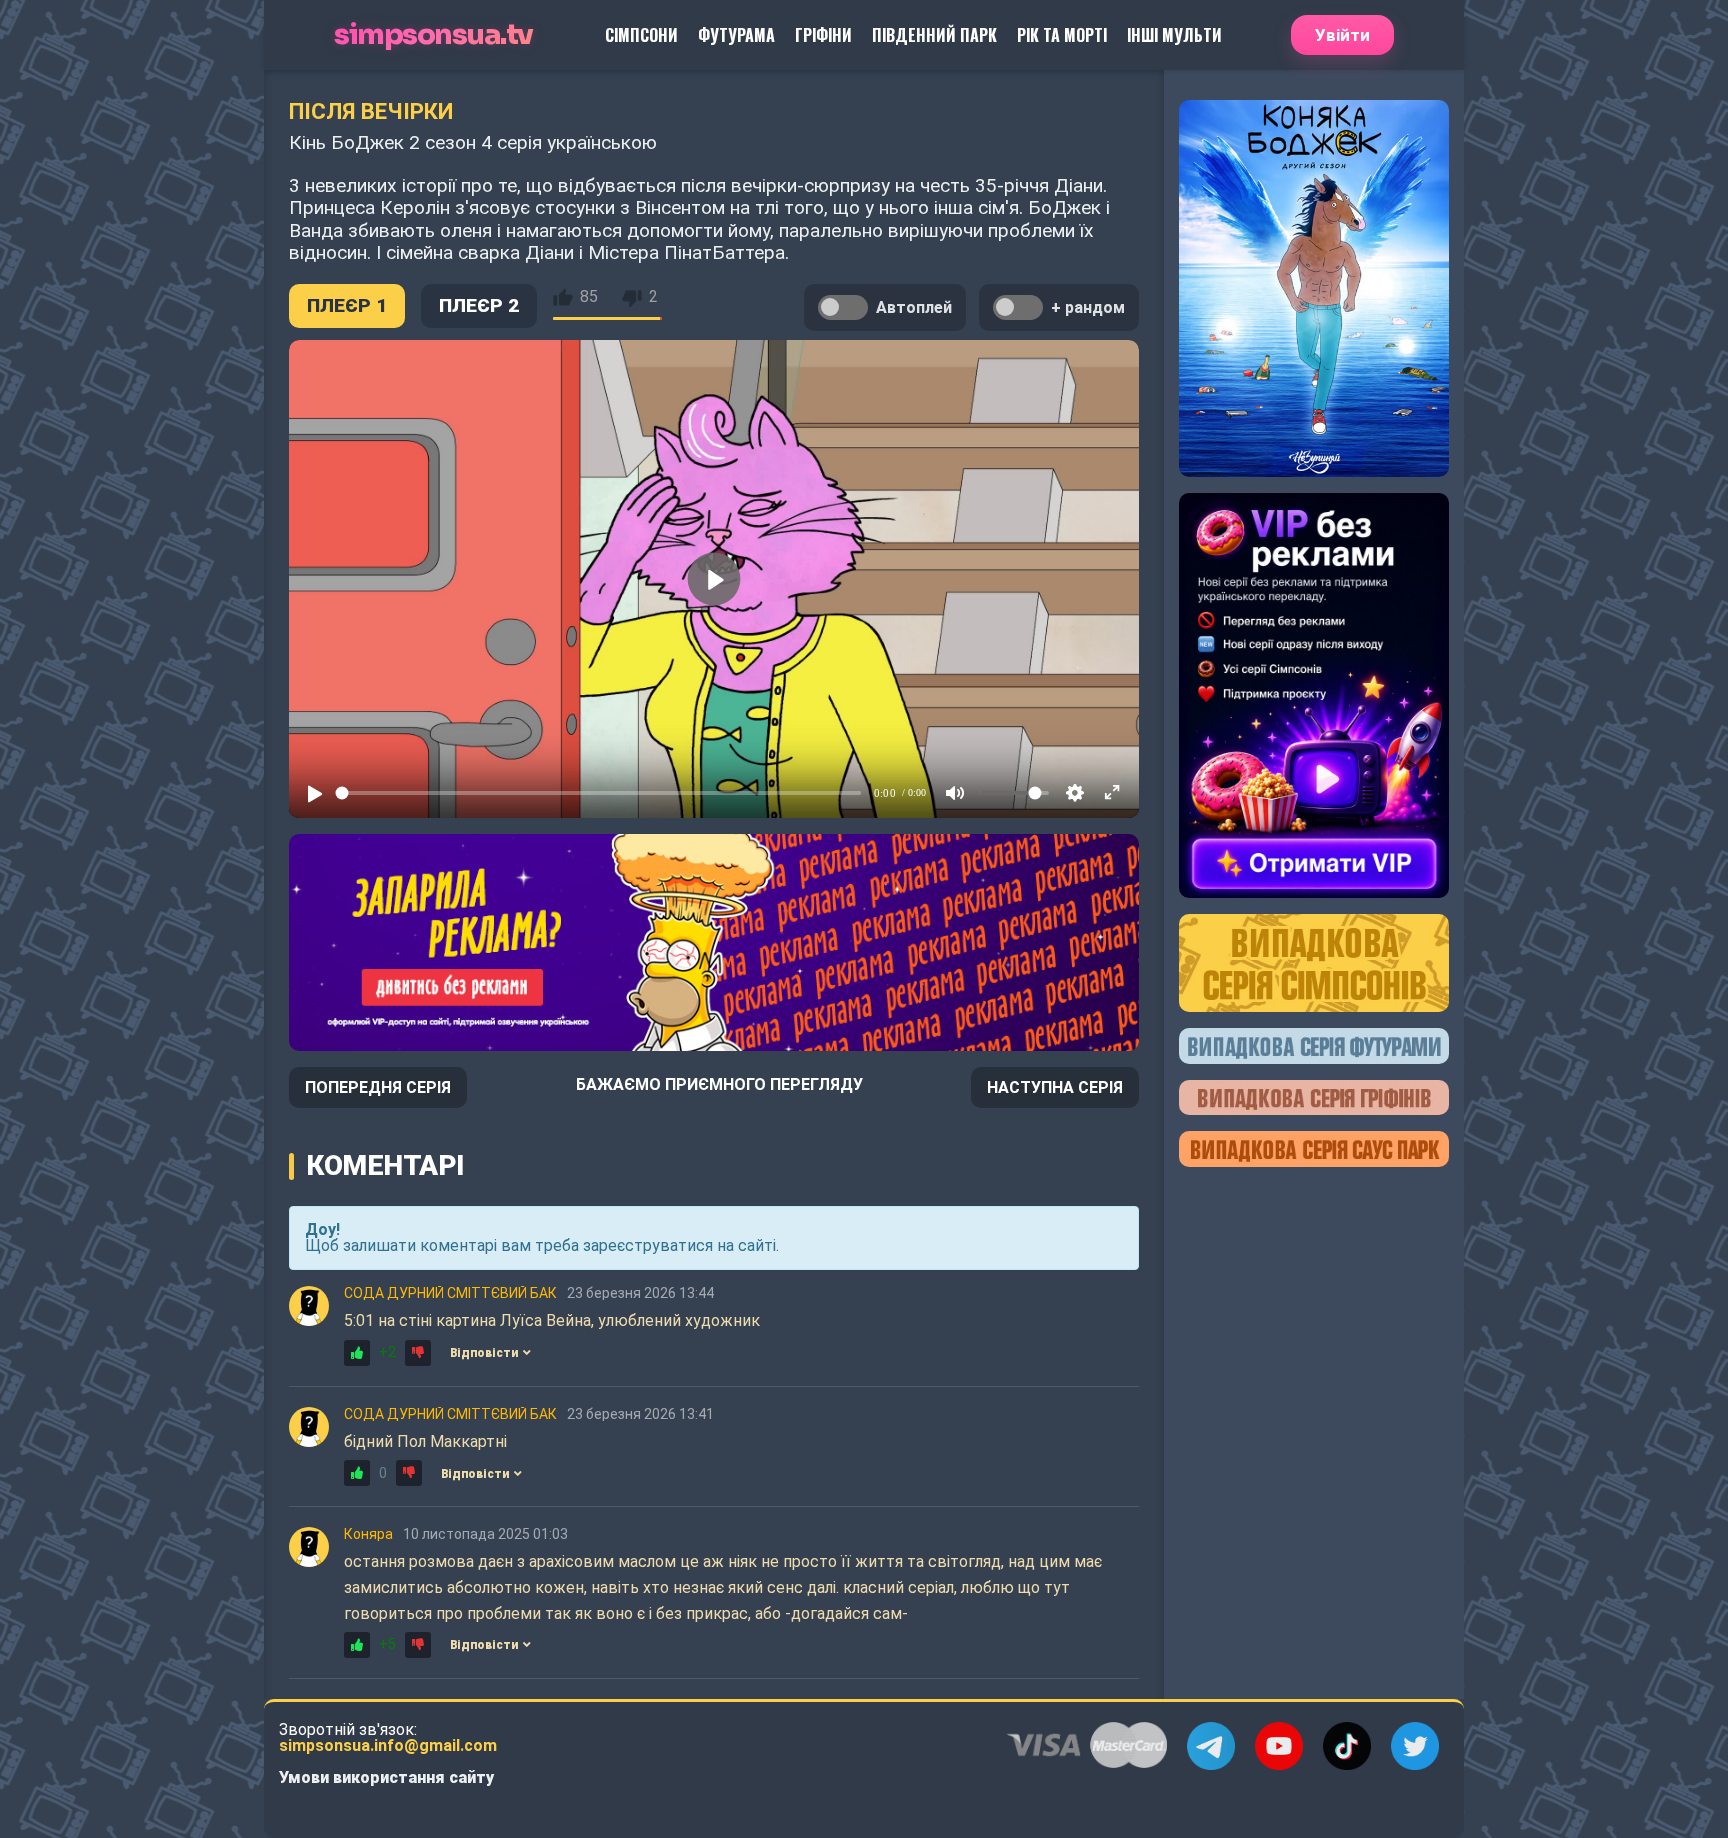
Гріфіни (823, 35)
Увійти (1342, 35)
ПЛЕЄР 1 (347, 305)
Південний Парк (934, 35)
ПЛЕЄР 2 (479, 305)
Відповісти (484, 1353)
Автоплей (914, 307)
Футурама (736, 35)
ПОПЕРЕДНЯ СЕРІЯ (378, 1087)
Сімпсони (641, 35)
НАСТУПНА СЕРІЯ (1055, 1087)
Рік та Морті (1062, 35)
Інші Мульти (1174, 35)
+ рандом (1088, 307)
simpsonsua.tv (433, 35)
